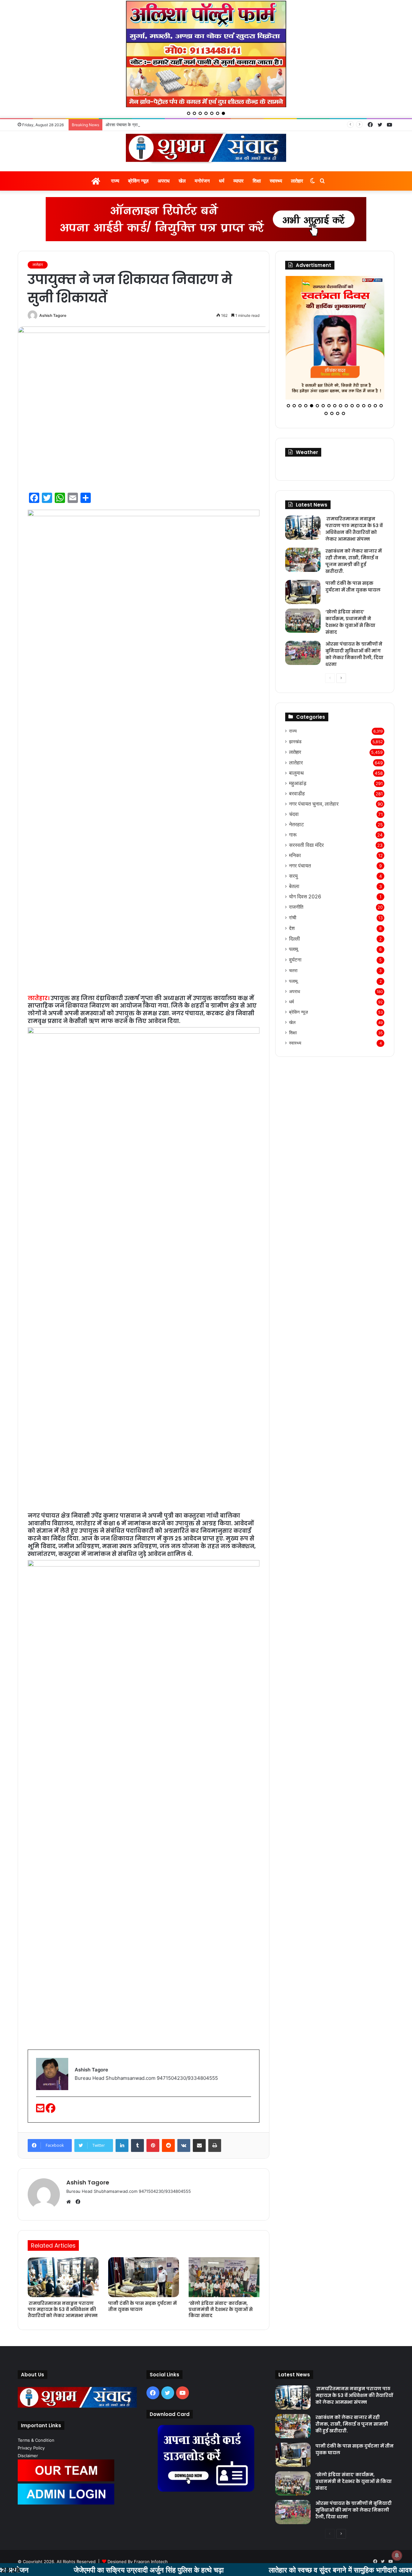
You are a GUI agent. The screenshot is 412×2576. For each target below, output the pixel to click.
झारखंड (295, 732)
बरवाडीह (297, 784)
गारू (293, 825)
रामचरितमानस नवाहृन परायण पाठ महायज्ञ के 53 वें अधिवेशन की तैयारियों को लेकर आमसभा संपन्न (63, 2309)
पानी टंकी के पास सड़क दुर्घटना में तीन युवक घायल (142, 2306)
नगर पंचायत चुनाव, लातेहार (314, 795)
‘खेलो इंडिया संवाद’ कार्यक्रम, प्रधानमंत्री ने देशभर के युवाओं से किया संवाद (221, 2309)
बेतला (294, 877)
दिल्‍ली (295, 929)
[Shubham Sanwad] (206, 148)
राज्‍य (115, 181)
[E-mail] (41, 2110)
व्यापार (239, 181)
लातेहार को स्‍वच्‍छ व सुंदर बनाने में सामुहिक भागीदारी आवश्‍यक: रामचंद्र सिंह (281, 2570)
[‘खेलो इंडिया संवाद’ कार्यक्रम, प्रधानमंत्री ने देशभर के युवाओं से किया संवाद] (224, 2277)
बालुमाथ (296, 764)
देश (292, 919)
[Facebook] (51, 2110)
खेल (182, 181)
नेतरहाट (296, 815)
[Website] (70, 2202)
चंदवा (294, 805)
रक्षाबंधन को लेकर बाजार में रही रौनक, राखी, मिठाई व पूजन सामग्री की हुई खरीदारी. (354, 552)
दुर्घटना (295, 950)
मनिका (295, 846)
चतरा (293, 961)
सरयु (293, 867)
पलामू (294, 940)
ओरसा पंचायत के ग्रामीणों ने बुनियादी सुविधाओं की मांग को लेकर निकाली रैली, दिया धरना (173, 125)
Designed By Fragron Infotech (138, 2562)
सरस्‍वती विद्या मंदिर (306, 836)
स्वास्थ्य (276, 181)
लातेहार (297, 181)
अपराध (164, 181)
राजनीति (296, 898)
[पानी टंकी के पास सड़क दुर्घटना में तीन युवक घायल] (144, 2277)
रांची (293, 908)
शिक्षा (257, 181)
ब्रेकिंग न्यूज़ (138, 181)
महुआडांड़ (298, 774)
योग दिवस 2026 (305, 887)
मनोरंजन (202, 181)
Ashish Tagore (53, 315)
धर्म (222, 181)
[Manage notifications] (397, 2555)
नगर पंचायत (300, 856)
